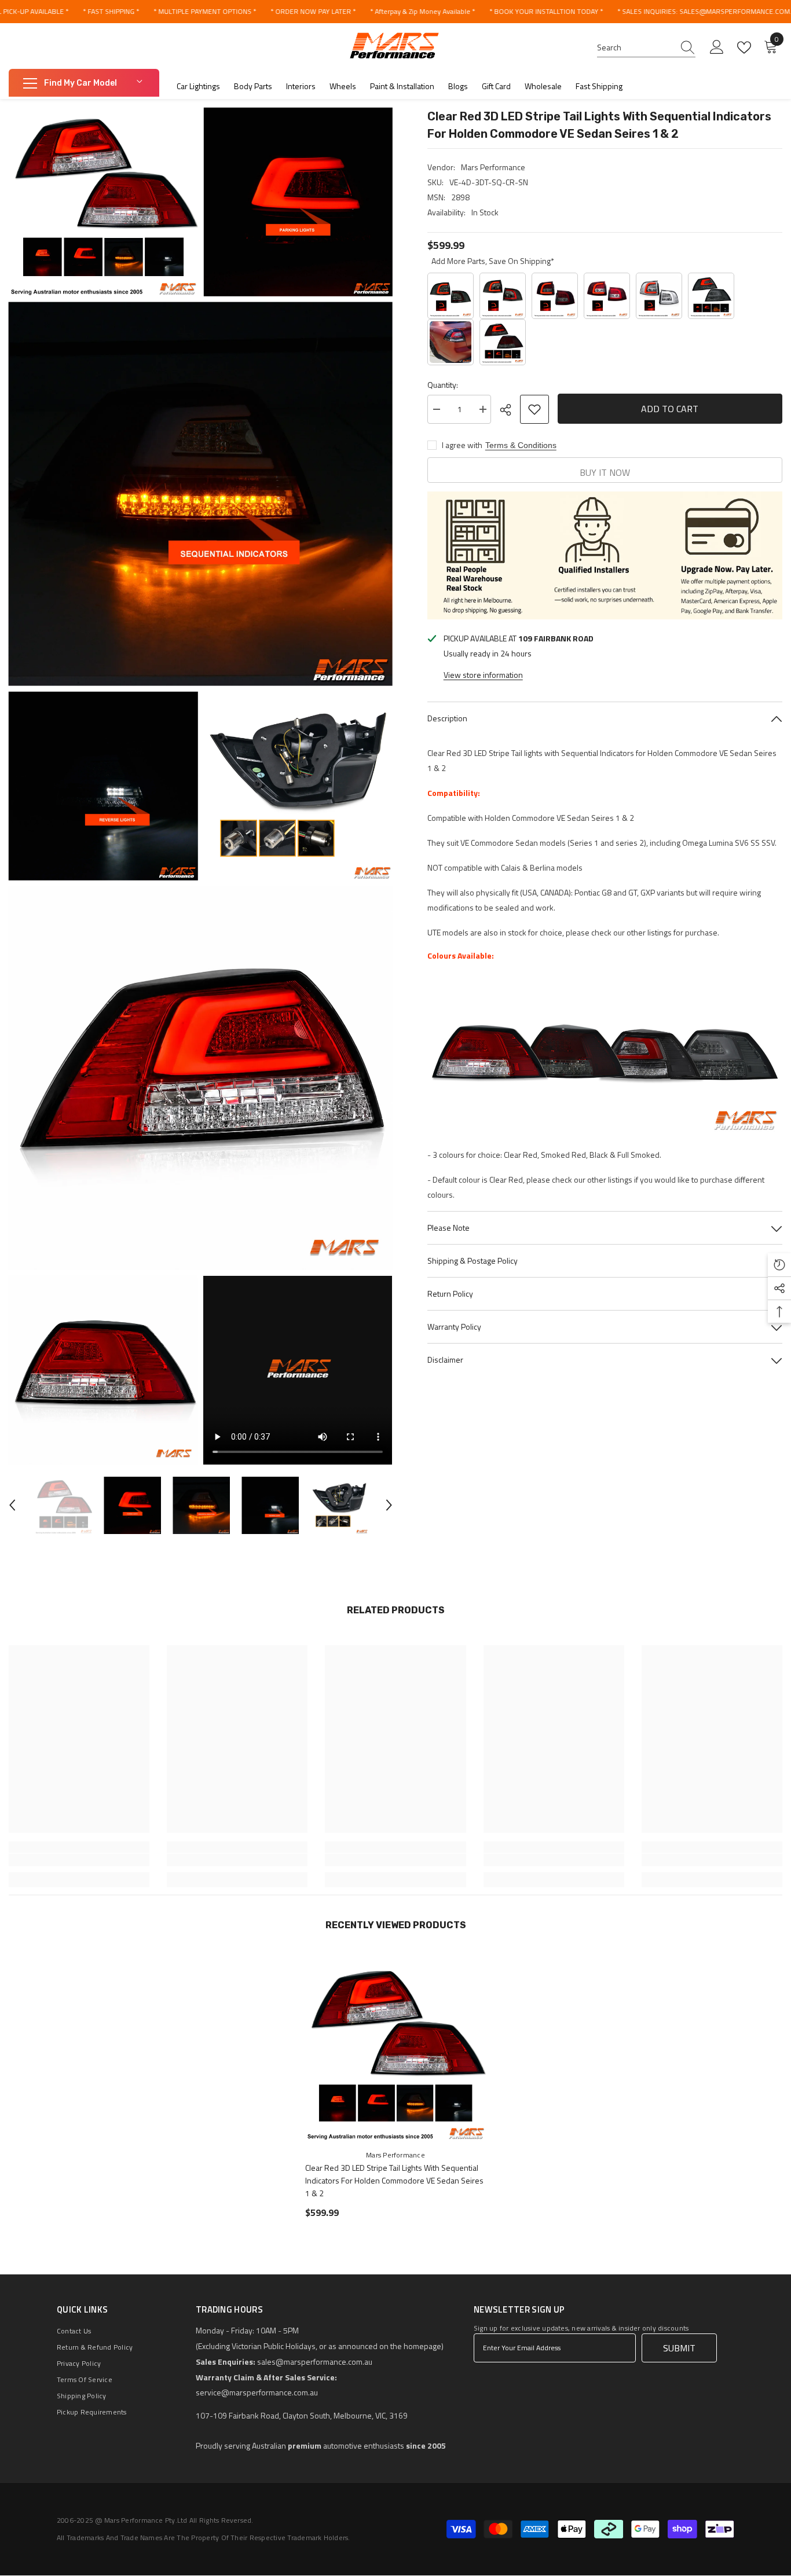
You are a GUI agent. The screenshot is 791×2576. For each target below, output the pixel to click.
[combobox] (635, 47)
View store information (483, 675)
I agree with (462, 445)
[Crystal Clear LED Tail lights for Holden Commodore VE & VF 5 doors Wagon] (659, 296)
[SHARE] (510, 410)
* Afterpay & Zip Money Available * (422, 11)
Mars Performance (493, 167)
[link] (79, 1860)
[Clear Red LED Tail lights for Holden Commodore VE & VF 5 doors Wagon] (607, 296)
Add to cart (670, 409)
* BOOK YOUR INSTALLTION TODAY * (546, 11)
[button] (12, 1505)
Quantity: (443, 385)
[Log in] (717, 47)
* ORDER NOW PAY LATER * (313, 11)
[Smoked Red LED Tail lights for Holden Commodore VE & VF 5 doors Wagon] (555, 296)
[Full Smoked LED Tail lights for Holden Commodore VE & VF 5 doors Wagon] (451, 296)
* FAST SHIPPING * (111, 11)
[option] (63, 1505)
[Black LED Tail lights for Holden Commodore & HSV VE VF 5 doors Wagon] (503, 296)
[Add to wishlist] (534, 409)
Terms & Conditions (521, 445)
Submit (679, 2348)
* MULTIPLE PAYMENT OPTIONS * (205, 11)
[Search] (646, 48)
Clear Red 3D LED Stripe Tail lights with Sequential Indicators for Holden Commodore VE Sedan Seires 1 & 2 (394, 2180)
